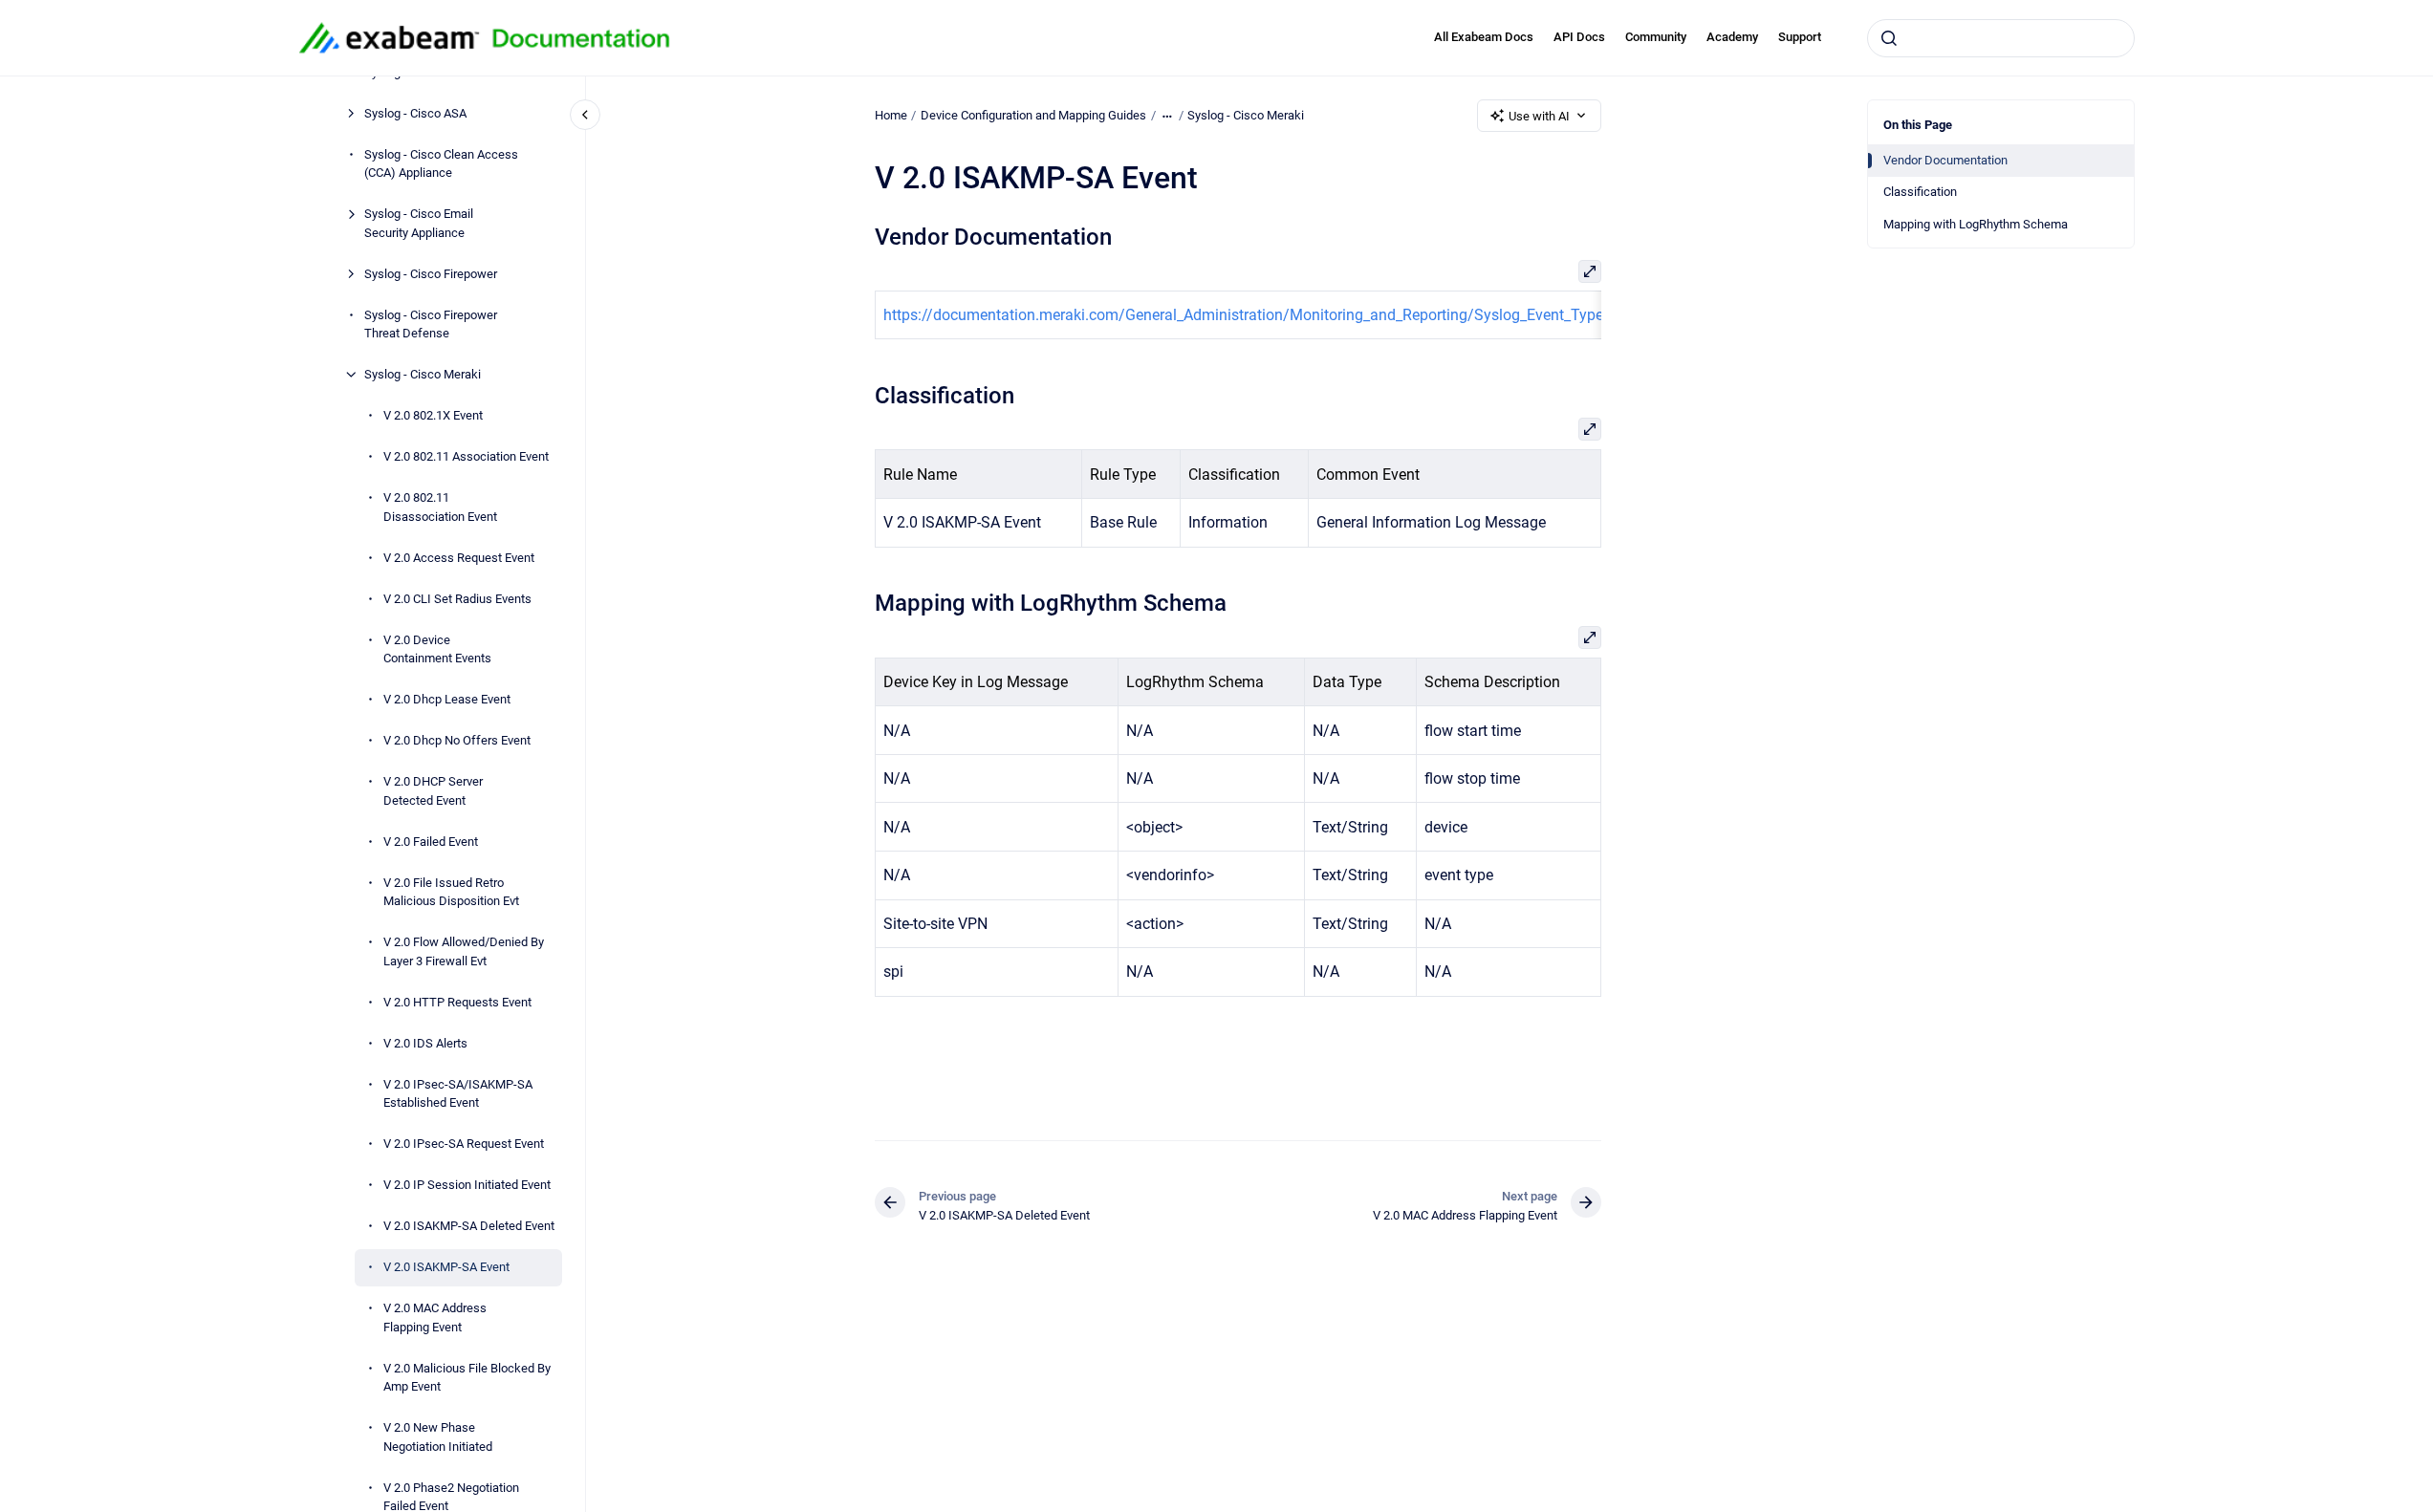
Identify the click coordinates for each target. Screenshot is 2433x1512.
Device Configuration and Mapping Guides (1033, 115)
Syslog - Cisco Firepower (431, 274)
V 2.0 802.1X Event (433, 415)
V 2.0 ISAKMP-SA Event (446, 1267)
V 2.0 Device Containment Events (437, 649)
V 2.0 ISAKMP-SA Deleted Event (469, 1226)
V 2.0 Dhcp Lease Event (447, 699)
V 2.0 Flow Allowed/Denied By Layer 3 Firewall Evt (464, 951)
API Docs (1579, 37)
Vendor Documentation (1945, 160)
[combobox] (2001, 38)
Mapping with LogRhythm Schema (1976, 224)
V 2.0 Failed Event (431, 842)
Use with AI (1539, 116)
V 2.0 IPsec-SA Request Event (464, 1144)
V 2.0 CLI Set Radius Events (457, 599)
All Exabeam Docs (1484, 37)
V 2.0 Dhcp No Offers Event (457, 740)
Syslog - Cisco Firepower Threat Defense (431, 324)
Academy (1732, 37)
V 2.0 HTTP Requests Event (457, 1002)
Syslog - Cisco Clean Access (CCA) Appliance (441, 164)
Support (1800, 37)
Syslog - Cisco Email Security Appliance (419, 223)
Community (1656, 37)
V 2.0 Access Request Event (459, 558)
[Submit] (1889, 38)
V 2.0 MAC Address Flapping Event (435, 1318)
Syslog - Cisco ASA (415, 113)
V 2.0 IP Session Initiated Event (467, 1185)
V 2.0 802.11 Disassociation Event (440, 507)
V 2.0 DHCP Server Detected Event (433, 791)
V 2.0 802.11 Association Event (466, 456)
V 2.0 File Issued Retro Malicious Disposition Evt (451, 892)
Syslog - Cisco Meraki (423, 374)
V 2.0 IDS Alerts (425, 1043)
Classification (1920, 192)
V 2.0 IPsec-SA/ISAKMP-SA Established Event (458, 1094)
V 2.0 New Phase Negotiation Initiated (438, 1437)
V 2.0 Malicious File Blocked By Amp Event (467, 1378)
